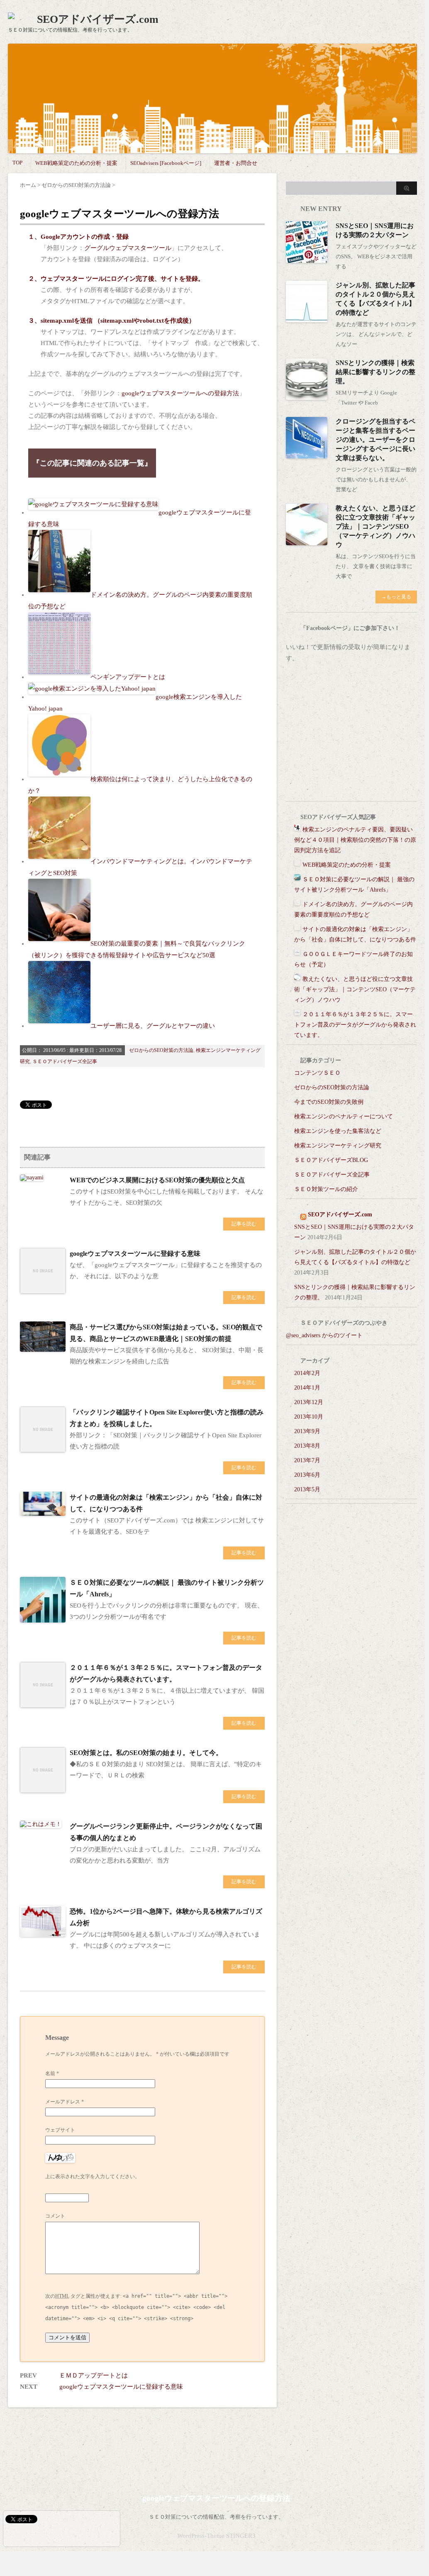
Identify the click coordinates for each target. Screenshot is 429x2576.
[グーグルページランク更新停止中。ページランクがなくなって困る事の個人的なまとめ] (41, 1825)
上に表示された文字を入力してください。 (93, 2176)
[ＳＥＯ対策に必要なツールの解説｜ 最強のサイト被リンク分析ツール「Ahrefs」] (43, 1619)
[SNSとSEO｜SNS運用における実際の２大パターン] (307, 259)
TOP (17, 163)
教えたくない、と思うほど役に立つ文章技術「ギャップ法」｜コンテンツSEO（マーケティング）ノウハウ (375, 526)
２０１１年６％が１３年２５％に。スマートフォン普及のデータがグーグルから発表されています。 (355, 1025)
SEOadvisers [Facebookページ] (166, 163)
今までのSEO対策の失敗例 (329, 1102)
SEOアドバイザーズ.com (98, 19)
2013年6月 (307, 1475)
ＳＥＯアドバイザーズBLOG (331, 1160)
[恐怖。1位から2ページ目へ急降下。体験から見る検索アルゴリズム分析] (43, 1933)
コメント (55, 2216)
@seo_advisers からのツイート (324, 1335)
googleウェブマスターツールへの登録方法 (180, 393)
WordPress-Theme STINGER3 (216, 2536)
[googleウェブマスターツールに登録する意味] (43, 1290)
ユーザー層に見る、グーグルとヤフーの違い (153, 1026)
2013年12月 (309, 1402)
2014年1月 (307, 1388)
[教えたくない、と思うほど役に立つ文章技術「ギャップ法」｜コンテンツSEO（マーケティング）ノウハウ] (307, 542)
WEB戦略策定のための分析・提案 (76, 163)
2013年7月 (307, 1460)
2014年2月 (307, 1373)
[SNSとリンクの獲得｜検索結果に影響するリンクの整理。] (307, 396)
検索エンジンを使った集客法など (338, 1131)
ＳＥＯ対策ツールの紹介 (326, 1189)
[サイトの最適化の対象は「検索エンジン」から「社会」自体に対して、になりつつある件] (43, 1512)
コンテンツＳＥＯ (317, 1073)
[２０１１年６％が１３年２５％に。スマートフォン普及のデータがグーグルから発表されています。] (43, 1704)
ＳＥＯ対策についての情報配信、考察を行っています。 (216, 2517)
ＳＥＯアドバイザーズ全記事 (65, 1061)
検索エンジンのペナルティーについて (344, 1116)
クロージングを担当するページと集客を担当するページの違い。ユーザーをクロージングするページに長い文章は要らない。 (375, 440)
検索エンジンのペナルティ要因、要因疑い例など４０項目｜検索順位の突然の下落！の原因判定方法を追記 (355, 840)
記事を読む (244, 1224)
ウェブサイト (60, 2130)
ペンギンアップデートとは (128, 677)
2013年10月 (309, 1417)
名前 (52, 2074)
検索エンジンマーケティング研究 (338, 1146)
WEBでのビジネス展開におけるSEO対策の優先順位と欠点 (157, 1180)
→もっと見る (396, 597)
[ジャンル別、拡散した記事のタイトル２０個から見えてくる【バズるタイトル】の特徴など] (307, 319)
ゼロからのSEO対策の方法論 (161, 1050)
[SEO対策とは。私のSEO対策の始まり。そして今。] (43, 1789)
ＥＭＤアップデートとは (94, 2375)
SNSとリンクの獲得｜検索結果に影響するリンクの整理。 (375, 372)
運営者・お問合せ (236, 163)
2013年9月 (307, 1431)
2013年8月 (307, 1446)
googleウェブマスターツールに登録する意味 (135, 1254)
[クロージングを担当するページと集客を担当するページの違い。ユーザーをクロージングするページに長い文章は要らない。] (307, 455)
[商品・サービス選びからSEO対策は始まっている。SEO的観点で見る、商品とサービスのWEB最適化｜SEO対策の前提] (43, 1348)
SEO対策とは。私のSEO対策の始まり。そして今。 (146, 1753)
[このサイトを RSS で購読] (303, 1214)
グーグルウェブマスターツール (128, 248)
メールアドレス (65, 2102)
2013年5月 (307, 1489)
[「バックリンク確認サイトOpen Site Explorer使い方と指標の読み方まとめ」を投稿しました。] (43, 1449)
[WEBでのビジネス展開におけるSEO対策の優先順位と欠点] (32, 1178)
